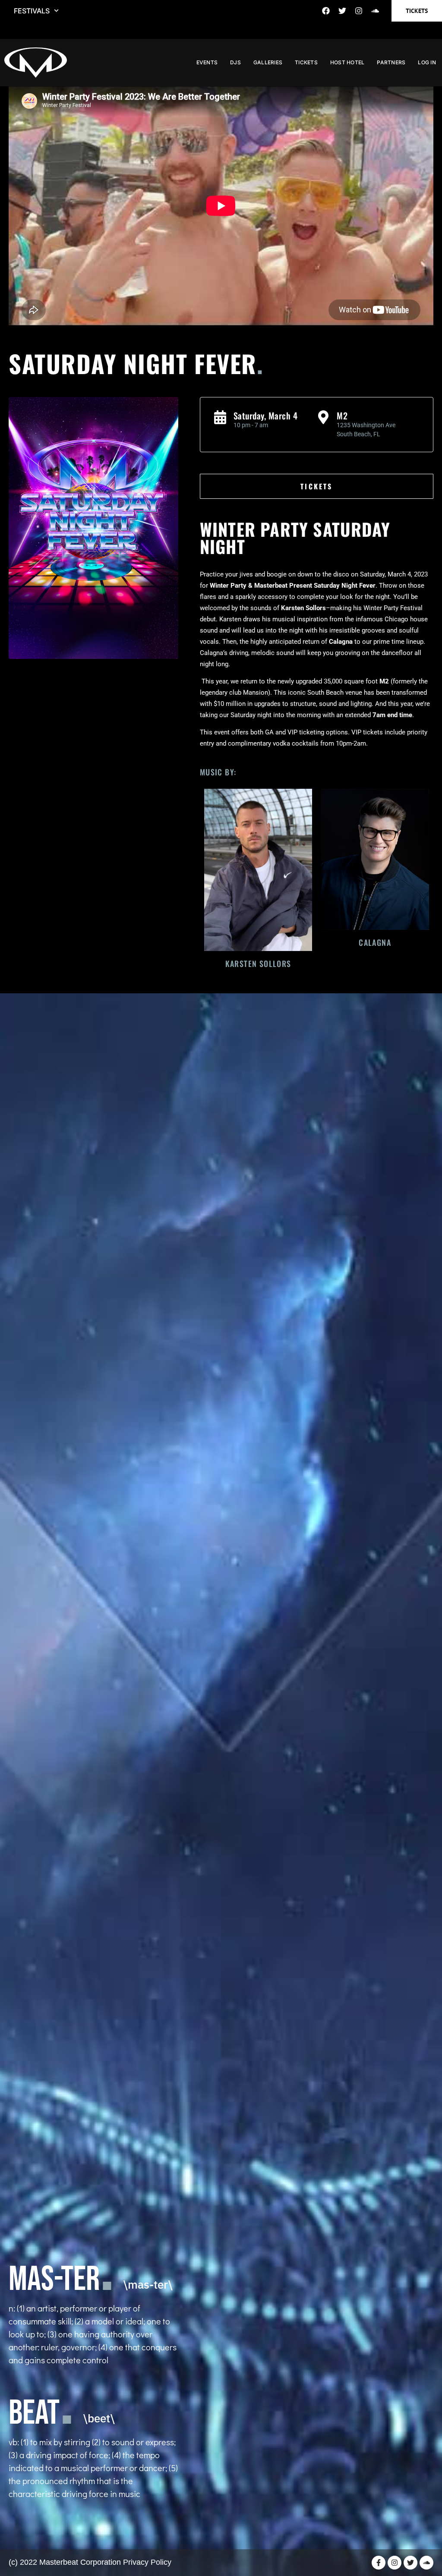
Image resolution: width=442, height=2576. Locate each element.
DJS (235, 62)
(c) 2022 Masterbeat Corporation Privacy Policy (90, 2562)
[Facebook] (326, 11)
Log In (427, 62)
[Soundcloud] (375, 11)
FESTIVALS (32, 11)
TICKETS (306, 62)
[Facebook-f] (379, 2563)
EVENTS (207, 62)
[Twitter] (342, 11)
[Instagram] (359, 11)
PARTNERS (391, 62)
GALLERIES (268, 62)
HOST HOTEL (347, 62)
